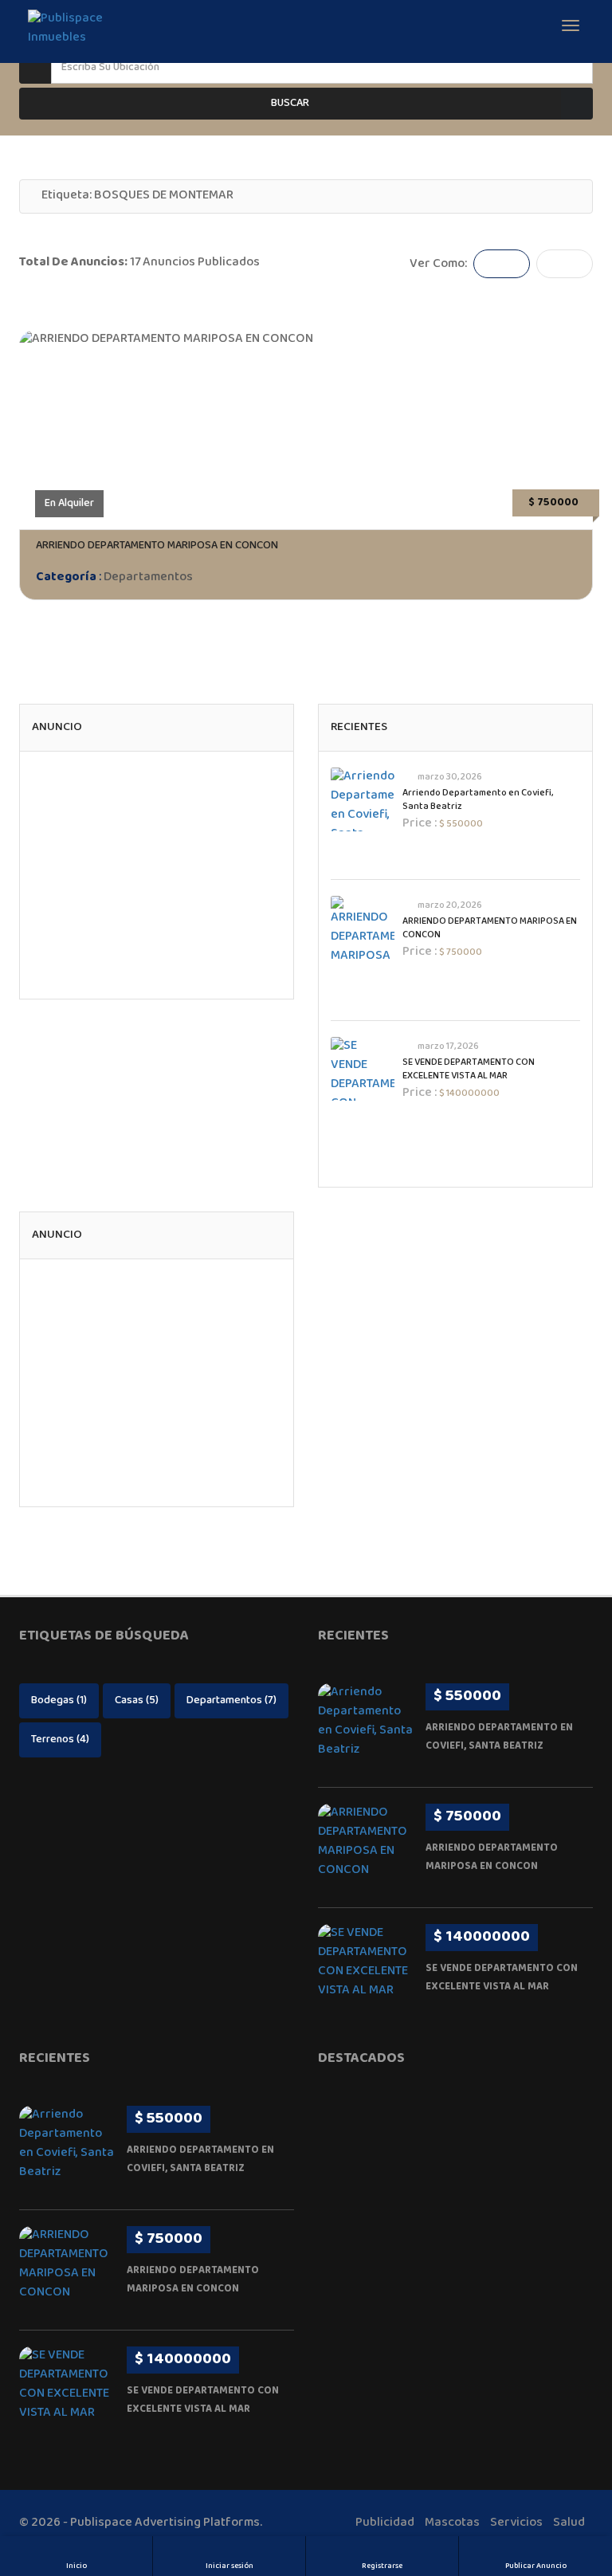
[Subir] (580, 2476)
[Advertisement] (157, 875)
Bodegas (59, 1701)
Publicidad (385, 2523)
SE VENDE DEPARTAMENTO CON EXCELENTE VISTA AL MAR (469, 1070)
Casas (137, 1701)
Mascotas (452, 2523)
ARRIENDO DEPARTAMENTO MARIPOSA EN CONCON (157, 546)
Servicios (516, 2523)
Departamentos (148, 577)
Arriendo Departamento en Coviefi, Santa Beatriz (478, 800)
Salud (569, 2523)
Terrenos (60, 1740)
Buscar (290, 104)
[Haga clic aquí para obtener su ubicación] (578, 68)
